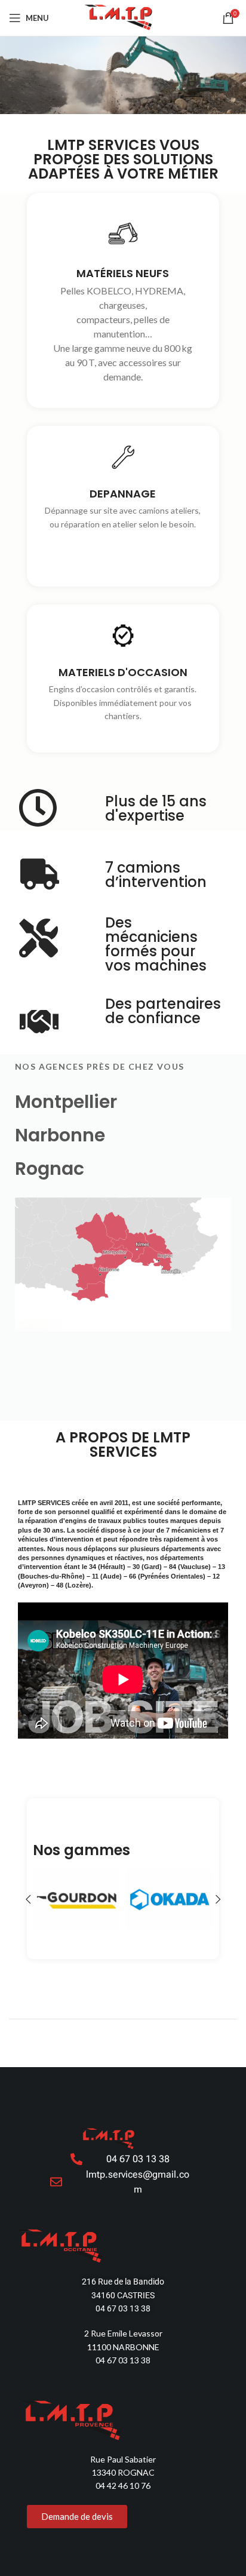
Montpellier (66, 1102)
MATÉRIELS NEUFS (123, 273)
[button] (28, 1899)
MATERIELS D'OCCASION (123, 672)
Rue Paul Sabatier (123, 2459)
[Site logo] (123, 17)
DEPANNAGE (123, 494)
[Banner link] (76, 1899)
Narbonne (60, 1135)
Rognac (50, 1169)
